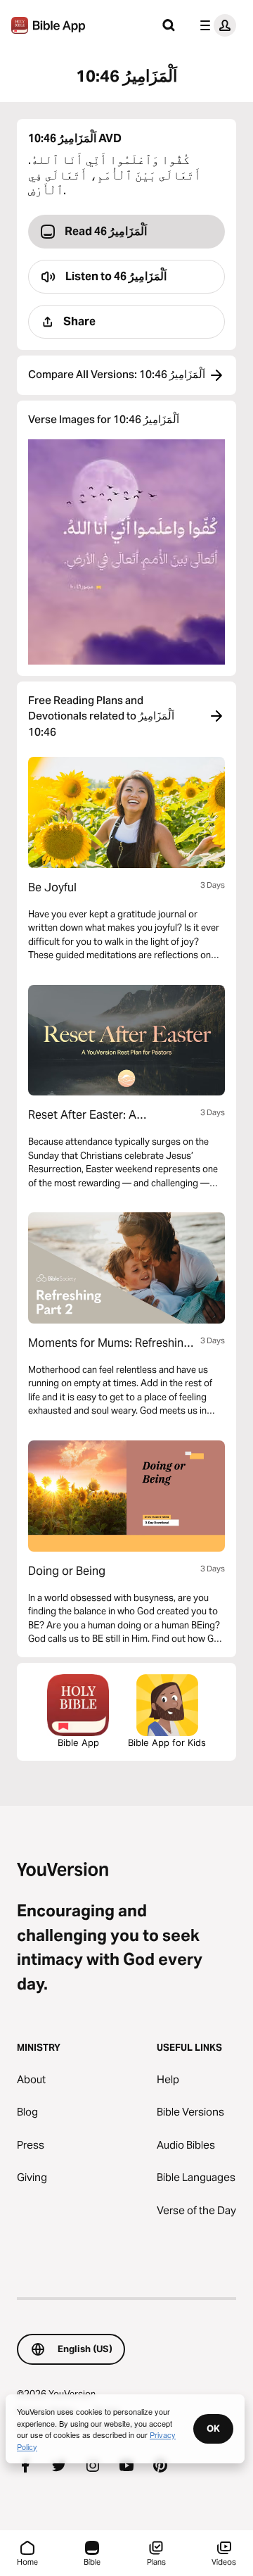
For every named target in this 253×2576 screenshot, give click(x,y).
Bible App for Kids (167, 1742)
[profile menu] (215, 25)
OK (213, 2428)
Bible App (78, 1742)
